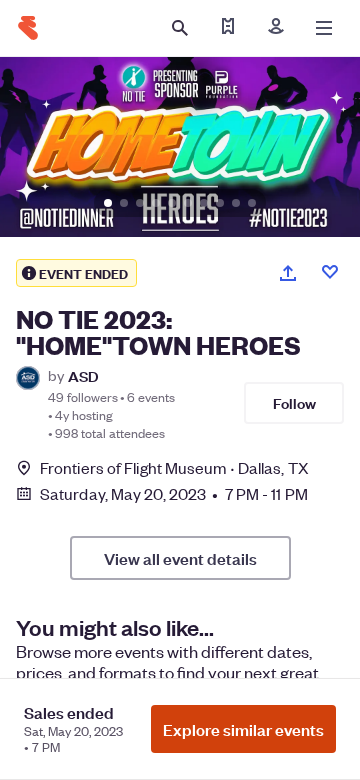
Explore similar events (243, 729)
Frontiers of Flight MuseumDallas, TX (174, 467)
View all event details (180, 558)
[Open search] (180, 28)
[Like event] (330, 272)
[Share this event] (288, 273)
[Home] (28, 28)
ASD (83, 375)
